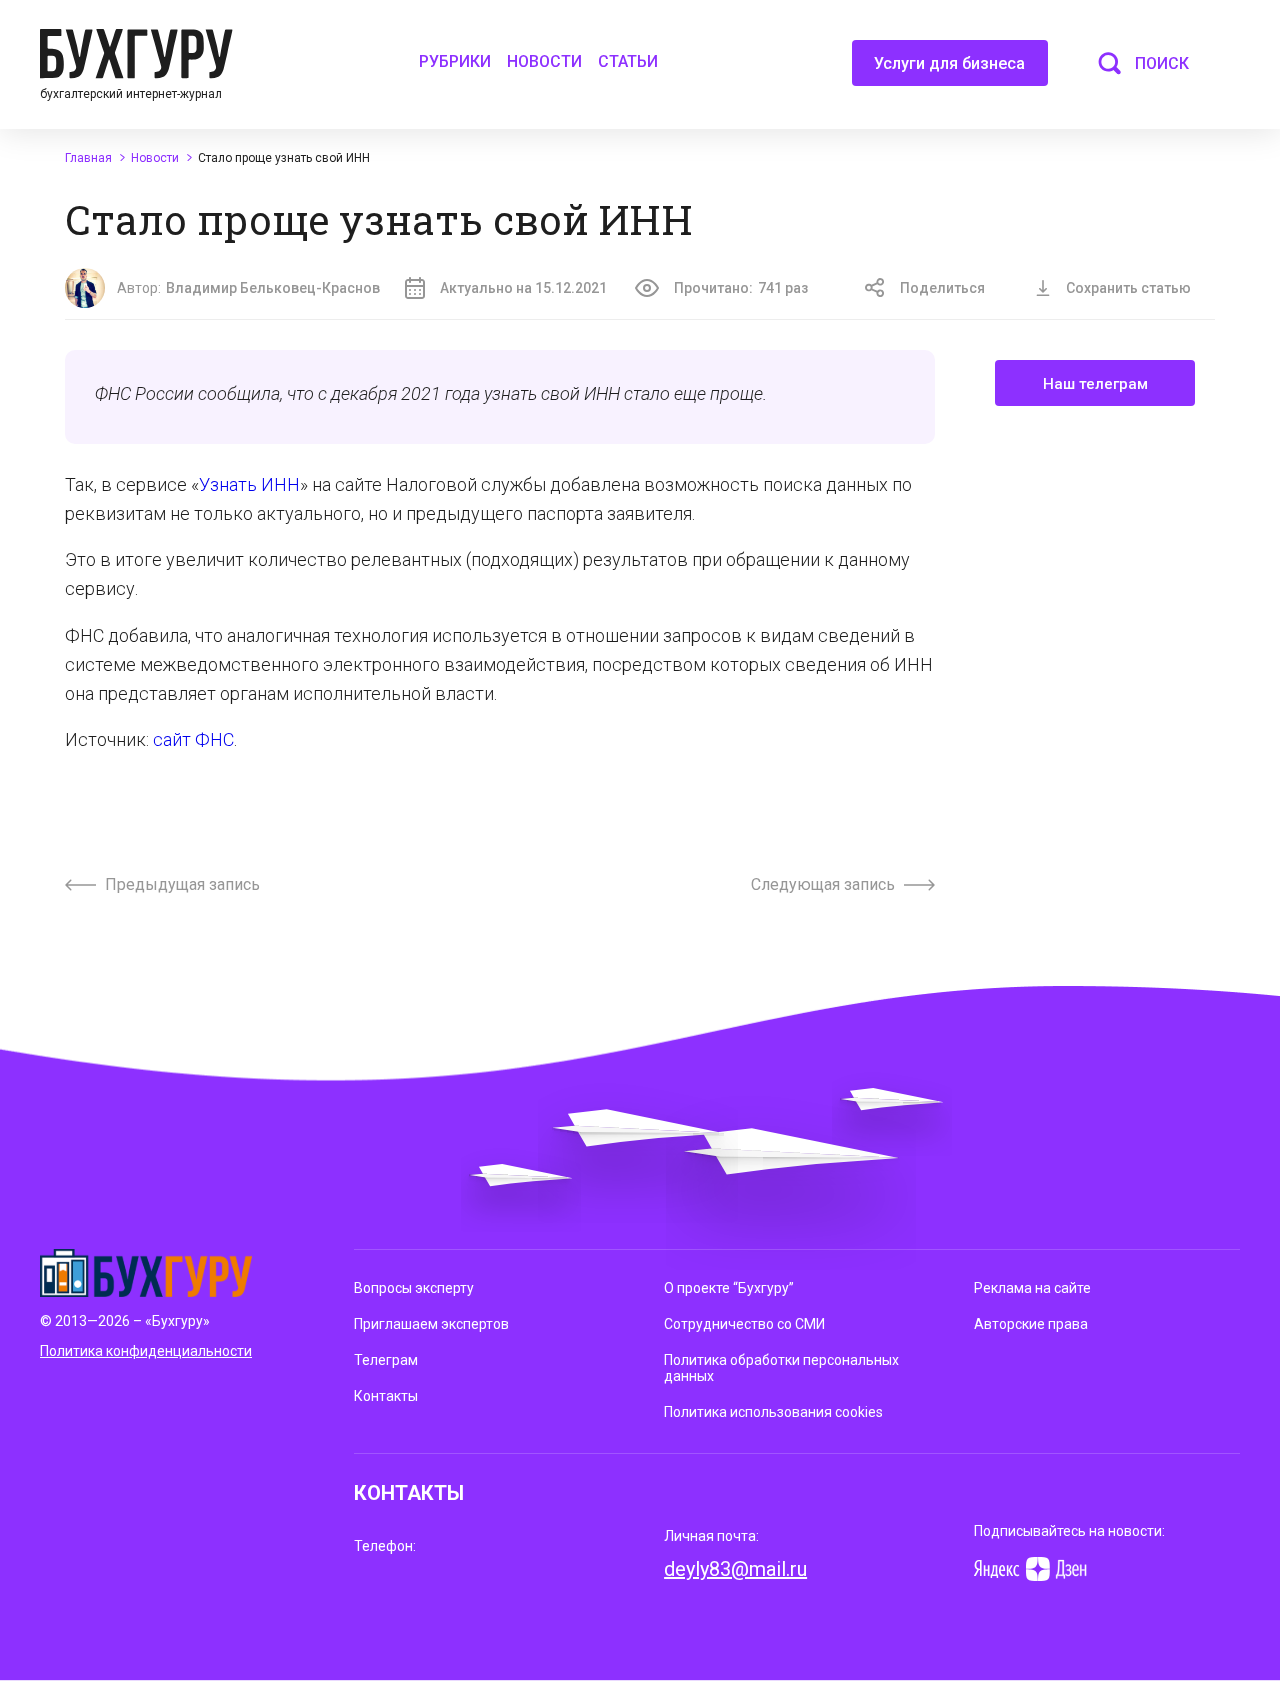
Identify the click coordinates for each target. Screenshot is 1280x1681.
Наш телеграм (1095, 384)
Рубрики (455, 61)
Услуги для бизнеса (949, 63)
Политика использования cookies (773, 1412)
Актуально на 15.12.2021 (523, 288)
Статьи (628, 61)
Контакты (386, 1396)
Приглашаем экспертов (431, 1324)
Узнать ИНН (249, 484)
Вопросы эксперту (414, 1288)
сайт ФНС (193, 739)
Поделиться (942, 288)
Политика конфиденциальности (146, 1351)
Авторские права (1031, 1324)
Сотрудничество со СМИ (744, 1324)
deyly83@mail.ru (735, 1569)
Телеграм (386, 1360)
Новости (544, 61)
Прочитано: (741, 288)
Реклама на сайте (1032, 1288)
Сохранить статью (1128, 288)
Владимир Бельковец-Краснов (273, 288)
